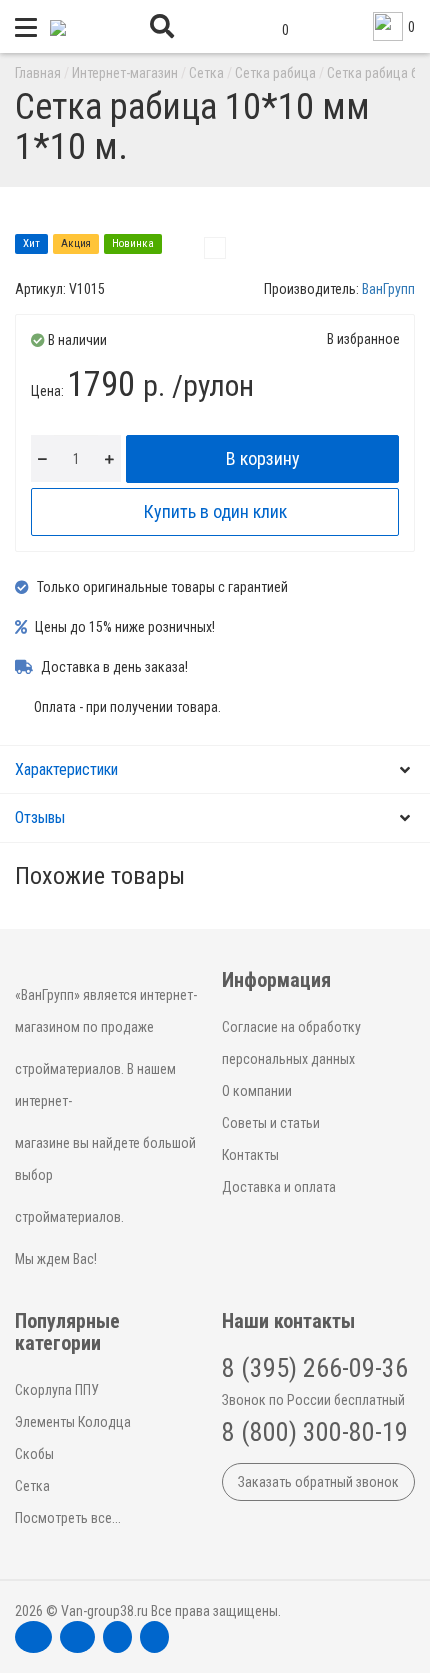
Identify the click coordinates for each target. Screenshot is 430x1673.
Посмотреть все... (68, 1518)
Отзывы (40, 817)
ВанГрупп (388, 289)
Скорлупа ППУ (57, 1390)
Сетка (32, 1486)
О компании (257, 1091)
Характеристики (66, 769)
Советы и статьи (271, 1123)
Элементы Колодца (73, 1422)
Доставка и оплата (279, 1187)
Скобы (34, 1454)
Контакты (250, 1155)
